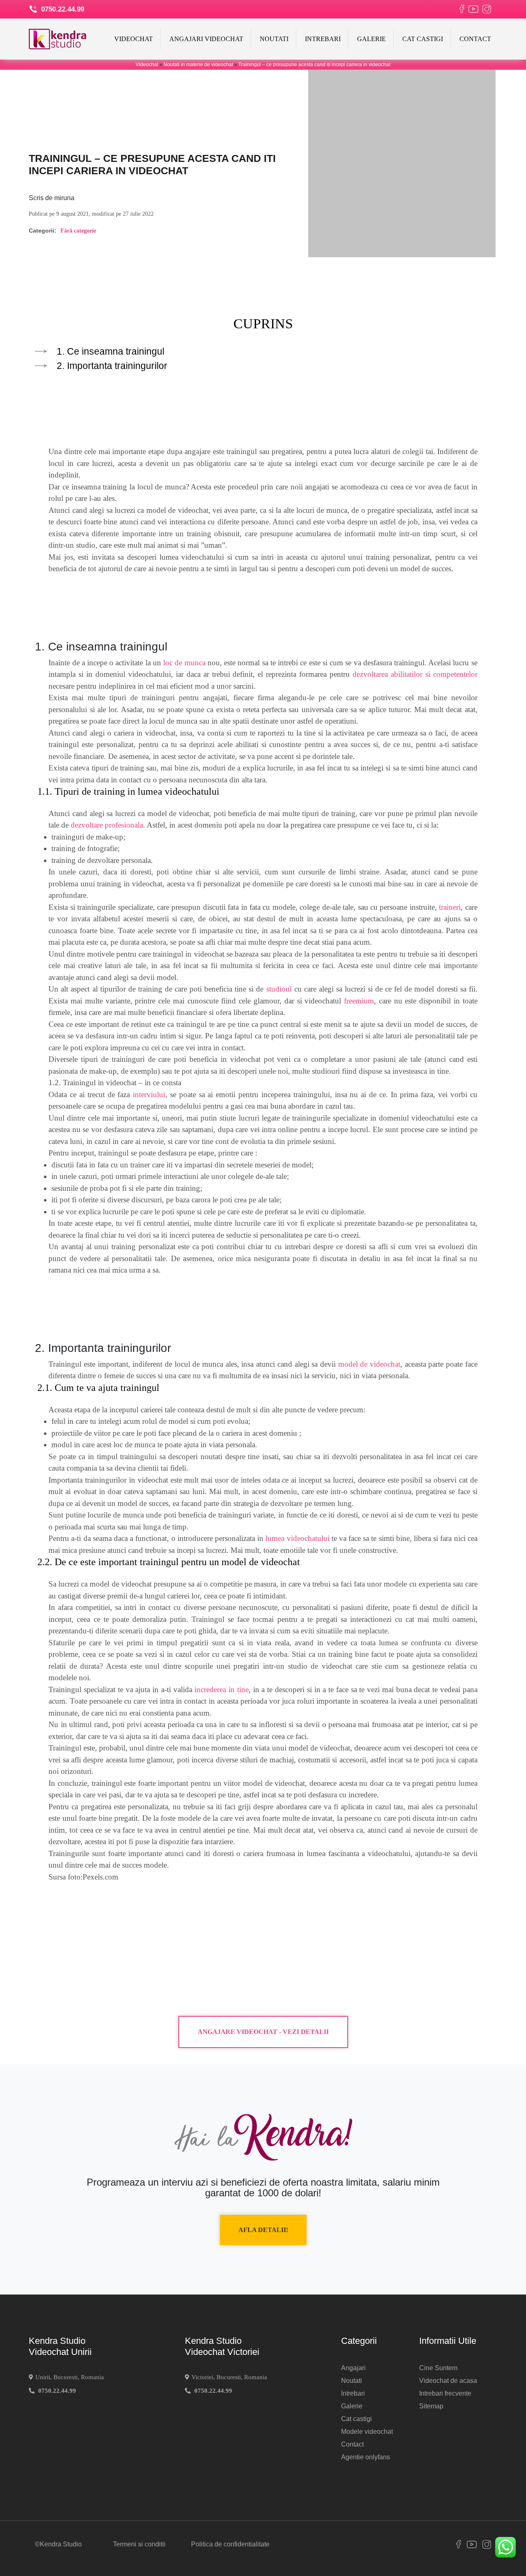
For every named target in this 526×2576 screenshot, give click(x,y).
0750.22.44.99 (62, 9)
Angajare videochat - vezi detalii (263, 2032)
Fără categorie (78, 231)
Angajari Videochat (206, 39)
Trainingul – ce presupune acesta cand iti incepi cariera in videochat (314, 65)
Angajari (353, 2368)
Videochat (134, 39)
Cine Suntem (438, 2368)
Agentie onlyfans (366, 2457)
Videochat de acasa (448, 2381)
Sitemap (431, 2406)
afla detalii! (263, 2230)
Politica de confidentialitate (230, 2544)
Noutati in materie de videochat (198, 65)
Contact (475, 39)
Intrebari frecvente (445, 2393)
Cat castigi (423, 39)
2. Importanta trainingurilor (112, 366)
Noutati (274, 39)
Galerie (371, 39)
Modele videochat (367, 2432)
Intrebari (323, 39)
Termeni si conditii (139, 2544)
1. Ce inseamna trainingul (111, 351)
